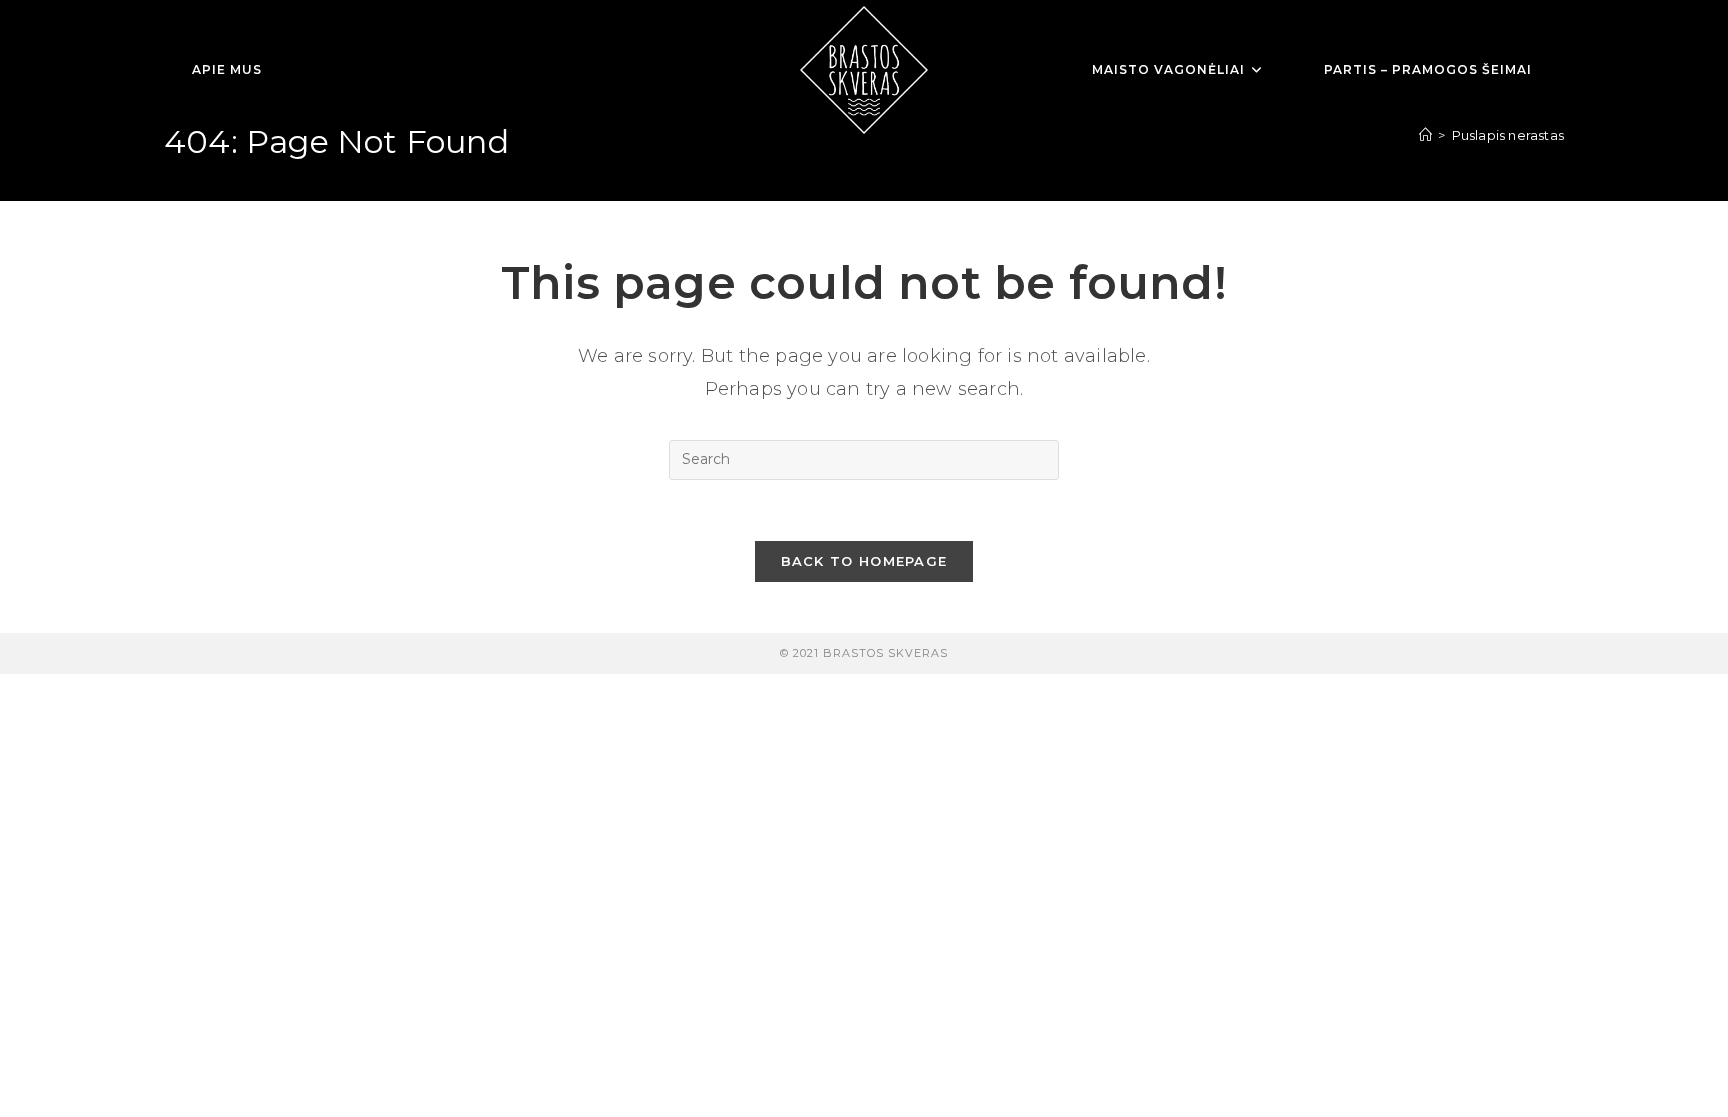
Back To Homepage (864, 561)
